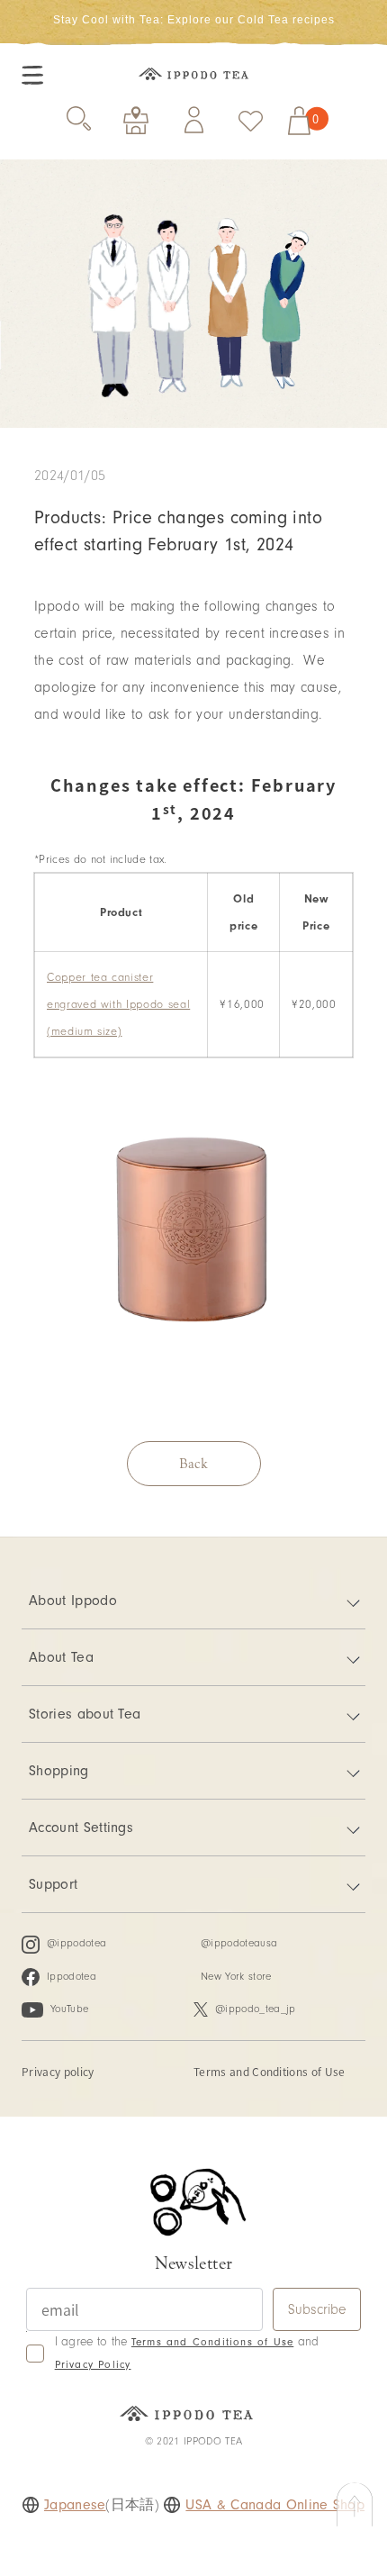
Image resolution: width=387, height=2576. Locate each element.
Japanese (75, 2505)
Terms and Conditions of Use (270, 2071)
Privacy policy (58, 2071)
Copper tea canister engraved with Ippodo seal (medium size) (118, 1004)
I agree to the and (187, 2353)
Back (193, 1464)
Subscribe (317, 2309)
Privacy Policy (93, 2365)
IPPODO (193, 76)
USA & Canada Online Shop (275, 2505)
